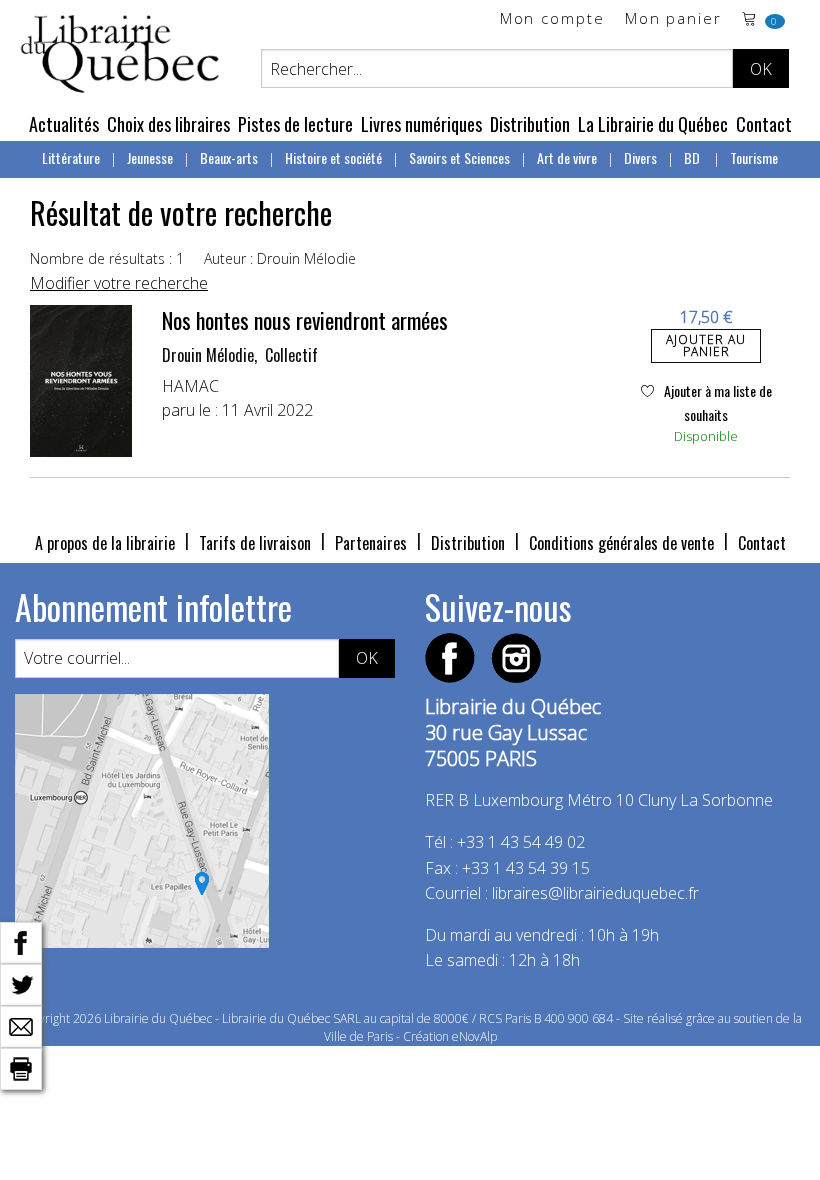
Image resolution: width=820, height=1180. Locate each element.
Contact (764, 124)
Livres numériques (421, 124)
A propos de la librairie (105, 543)
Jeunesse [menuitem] (150, 157)
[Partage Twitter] (21, 983)
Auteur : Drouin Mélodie (280, 258)
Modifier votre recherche (119, 283)
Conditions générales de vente (621, 543)
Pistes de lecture (295, 124)
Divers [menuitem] (640, 157)
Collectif (291, 355)
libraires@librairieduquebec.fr (595, 893)
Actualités (64, 124)
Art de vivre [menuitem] (567, 157)
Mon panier (673, 19)
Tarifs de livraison (255, 543)
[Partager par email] (21, 1025)
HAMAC (190, 386)
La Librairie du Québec (653, 124)
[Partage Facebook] (21, 941)
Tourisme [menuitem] (754, 157)
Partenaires (371, 543)
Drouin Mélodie (208, 355)
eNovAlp (474, 1036)
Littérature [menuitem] (71, 157)
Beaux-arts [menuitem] (229, 157)
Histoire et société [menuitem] (333, 157)
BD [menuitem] (693, 157)
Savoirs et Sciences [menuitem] (459, 157)
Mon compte (552, 19)
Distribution (530, 124)
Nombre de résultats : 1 (107, 258)
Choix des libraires (168, 124)
